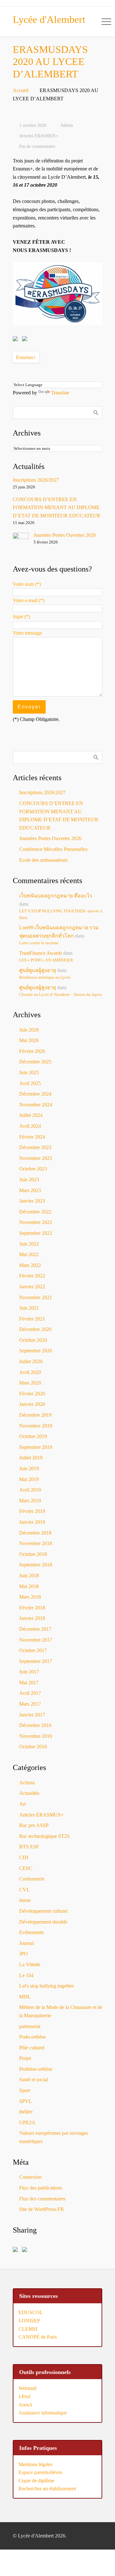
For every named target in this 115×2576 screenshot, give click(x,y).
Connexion (30, 2177)
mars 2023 (30, 1190)
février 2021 (32, 1319)
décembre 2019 (35, 1415)
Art (23, 1804)
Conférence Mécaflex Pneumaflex (54, 849)
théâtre (26, 2112)
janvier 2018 (32, 1618)
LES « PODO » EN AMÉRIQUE (46, 960)
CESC (26, 1868)
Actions (27, 1783)
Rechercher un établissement (47, 2489)
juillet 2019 (31, 1458)
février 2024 (32, 1137)
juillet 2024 (31, 1115)
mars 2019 (30, 1501)
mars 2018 (30, 1597)
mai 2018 (29, 1586)
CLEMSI (28, 2329)
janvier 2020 (32, 1404)
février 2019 (32, 1511)
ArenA (26, 2405)
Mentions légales (35, 2464)
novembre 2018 (36, 1543)
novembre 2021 (36, 1297)
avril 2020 (30, 1372)
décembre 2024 (35, 1094)
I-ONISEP (29, 2321)
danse (25, 1900)
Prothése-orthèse (36, 2069)
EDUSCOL (31, 2312)
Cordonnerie (32, 1879)
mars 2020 (30, 1383)
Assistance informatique (43, 2413)
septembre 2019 (36, 1447)
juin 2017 (29, 1672)
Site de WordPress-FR (42, 2209)
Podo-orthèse (32, 2037)
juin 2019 (29, 1468)
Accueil (21, 90)
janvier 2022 (32, 1287)
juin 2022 (29, 1244)
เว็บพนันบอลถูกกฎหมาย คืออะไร (56, 896)
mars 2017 (30, 1704)
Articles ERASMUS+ (39, 136)
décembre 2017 (35, 1629)
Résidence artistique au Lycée (45, 977)
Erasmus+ (26, 357)
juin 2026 (29, 1030)
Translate (60, 393)
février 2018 (32, 1608)
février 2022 (32, 1276)
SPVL (26, 2101)
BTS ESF (29, 1847)
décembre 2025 (35, 1062)
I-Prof (24, 2396)
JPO (23, 1954)
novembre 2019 (36, 1426)
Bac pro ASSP (34, 1825)
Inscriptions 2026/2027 (36, 480)
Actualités (29, 1793)
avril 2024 (30, 1126)
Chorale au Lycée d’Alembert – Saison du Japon (61, 995)
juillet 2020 (31, 1361)
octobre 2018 (33, 1554)
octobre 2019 (33, 1436)
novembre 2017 (36, 1640)
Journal (27, 1943)
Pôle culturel (32, 2048)
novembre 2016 (36, 1736)
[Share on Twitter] (26, 340)
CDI (24, 1857)
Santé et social (34, 2080)
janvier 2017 (32, 1715)
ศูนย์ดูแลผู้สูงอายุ (38, 970)
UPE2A (27, 2123)
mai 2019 (29, 1479)
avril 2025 (30, 1083)
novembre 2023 (36, 1158)
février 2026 (32, 1051)
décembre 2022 (35, 1212)
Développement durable (43, 1922)
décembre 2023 (35, 1147)
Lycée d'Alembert (49, 19)
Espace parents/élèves (40, 2472)
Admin (67, 125)
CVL (24, 1890)
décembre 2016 (35, 1725)
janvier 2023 (32, 1201)
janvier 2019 (32, 1522)
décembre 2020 (35, 1329)
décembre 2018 (35, 1533)
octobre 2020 (33, 1340)
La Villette (30, 1964)
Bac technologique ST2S (44, 1836)
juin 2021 (29, 1308)
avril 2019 (30, 1490)
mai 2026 (29, 1040)
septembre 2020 (36, 1351)
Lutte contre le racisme (39, 943)
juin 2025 (29, 1072)
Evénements (31, 1932)
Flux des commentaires (42, 2199)
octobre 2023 (33, 1169)
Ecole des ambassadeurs (43, 860)
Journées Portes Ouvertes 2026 (65, 535)
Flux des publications (41, 2188)
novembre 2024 (36, 1105)
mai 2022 (29, 1254)
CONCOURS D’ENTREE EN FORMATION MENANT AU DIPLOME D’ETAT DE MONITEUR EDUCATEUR (57, 507)
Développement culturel (43, 1911)
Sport (25, 2090)
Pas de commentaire (37, 146)
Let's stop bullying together (46, 1986)
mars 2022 (30, 1265)
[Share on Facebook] (17, 340)
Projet (25, 2058)
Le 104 (26, 1975)
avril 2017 (30, 1693)
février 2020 (32, 1394)
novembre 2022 (36, 1222)
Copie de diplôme (36, 2481)
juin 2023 (29, 1180)
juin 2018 (29, 1576)
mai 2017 (29, 1683)
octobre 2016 (33, 1747)
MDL (25, 1997)
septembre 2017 (36, 1661)
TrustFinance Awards (41, 953)
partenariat (30, 2026)
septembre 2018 (36, 1565)
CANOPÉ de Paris (38, 2337)
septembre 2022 (36, 1233)
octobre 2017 (33, 1650)
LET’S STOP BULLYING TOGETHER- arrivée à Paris (61, 914)
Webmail (27, 2388)
